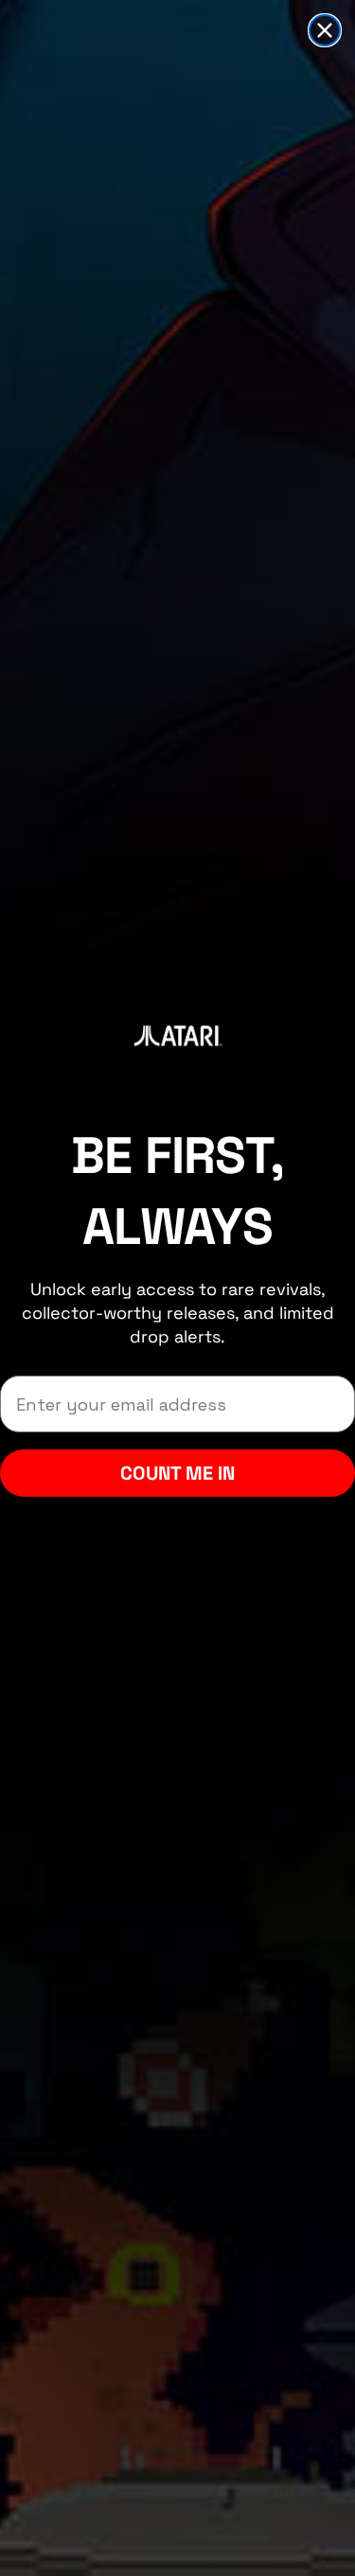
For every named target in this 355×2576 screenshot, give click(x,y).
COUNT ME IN (177, 1473)
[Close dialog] (325, 30)
